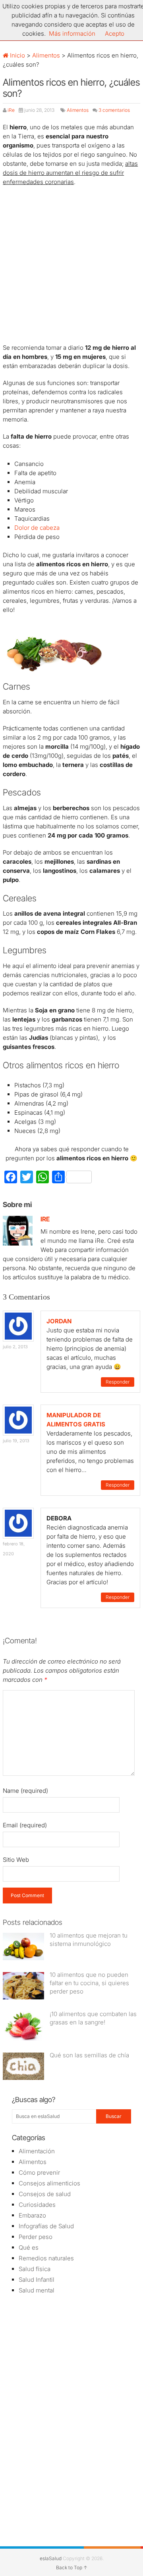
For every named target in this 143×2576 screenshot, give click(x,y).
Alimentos (46, 55)
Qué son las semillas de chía (89, 2055)
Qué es (29, 2247)
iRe (11, 110)
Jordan (59, 1321)
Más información (72, 34)
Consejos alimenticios (49, 2183)
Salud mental (37, 2290)
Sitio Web (16, 1860)
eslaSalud (51, 2558)
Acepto (115, 34)
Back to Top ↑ (72, 2567)
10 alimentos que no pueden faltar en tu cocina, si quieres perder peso (89, 1983)
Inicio (17, 55)
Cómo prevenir (39, 2173)
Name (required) (25, 1791)
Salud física (35, 2269)
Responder (118, 1382)
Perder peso (36, 2237)
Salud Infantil (37, 2280)
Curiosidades (37, 2205)
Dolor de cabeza (37, 528)
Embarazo (32, 2215)
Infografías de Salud (46, 2226)
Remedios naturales (46, 2258)
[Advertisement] (71, 266)
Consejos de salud (45, 2194)
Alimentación (37, 2151)
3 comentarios (114, 110)
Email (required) (25, 1825)
